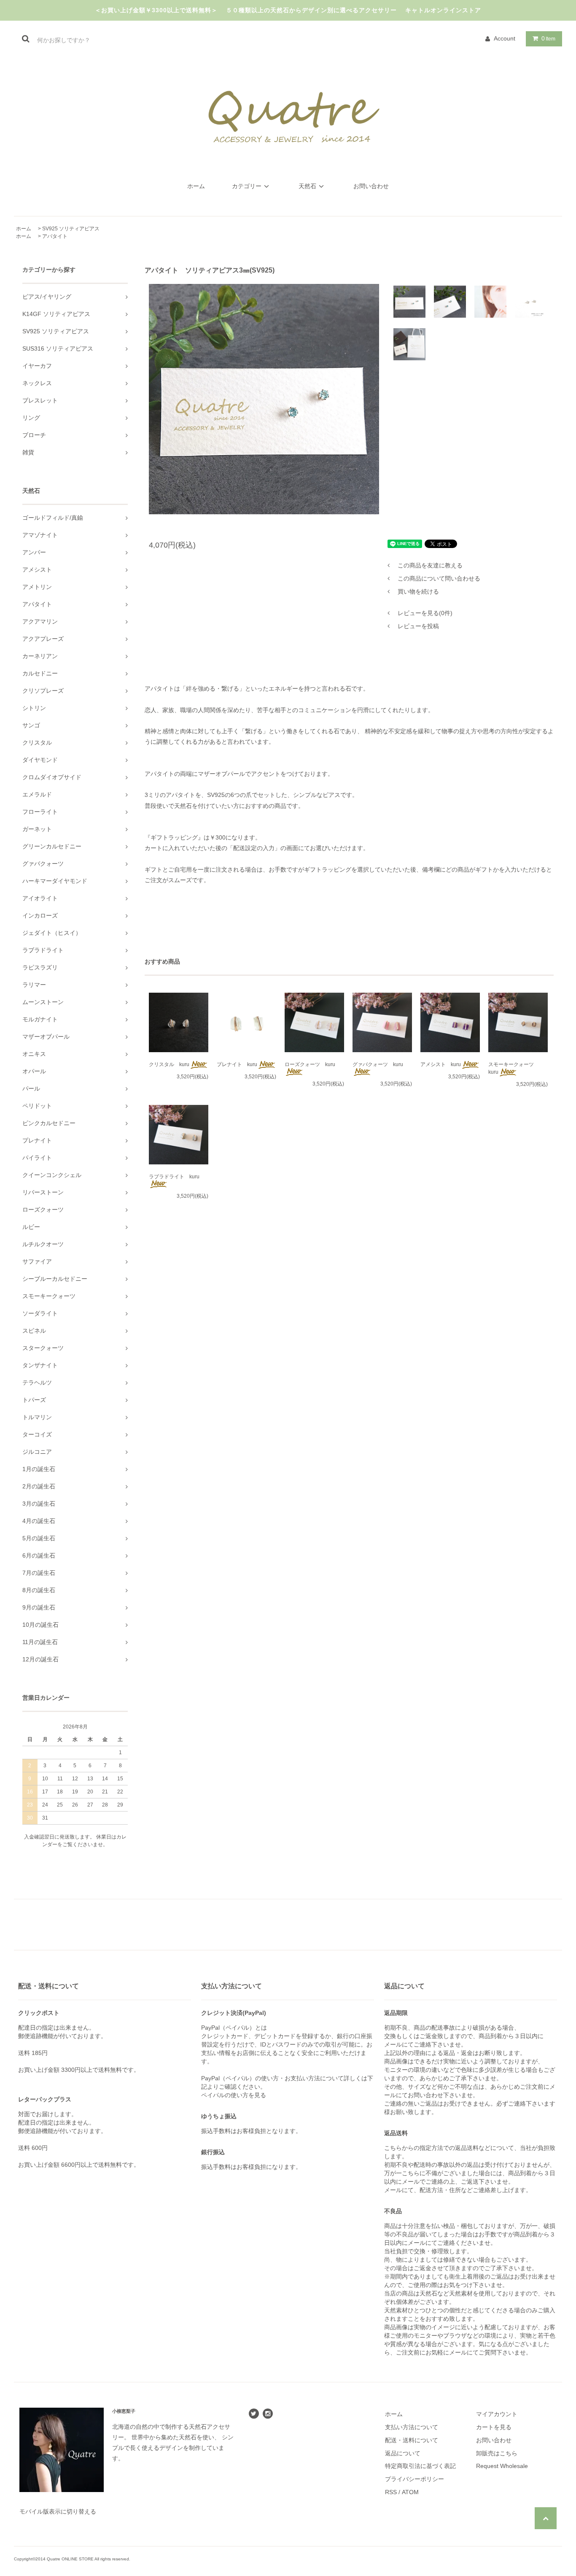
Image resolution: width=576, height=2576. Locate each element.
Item (548, 38)
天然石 (307, 186)
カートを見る (494, 2427)
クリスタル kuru (169, 1064)
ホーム (196, 186)
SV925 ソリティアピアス (71, 229)
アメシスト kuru (441, 1064)
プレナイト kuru (237, 1064)
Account (505, 38)
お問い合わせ (371, 186)
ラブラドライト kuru (174, 1177)
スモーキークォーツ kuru (514, 1068)
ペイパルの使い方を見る (234, 2095)
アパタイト (55, 236)
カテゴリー (247, 186)
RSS (391, 2492)
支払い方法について (412, 2427)
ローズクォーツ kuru (310, 1064)
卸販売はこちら (497, 2453)
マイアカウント (497, 2414)
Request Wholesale (502, 2466)
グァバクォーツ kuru (378, 1064)
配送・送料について (412, 2440)
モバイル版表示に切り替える (58, 2511)
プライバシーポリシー (415, 2479)
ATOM (410, 2492)
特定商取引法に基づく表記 (420, 2466)
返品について (403, 2453)
